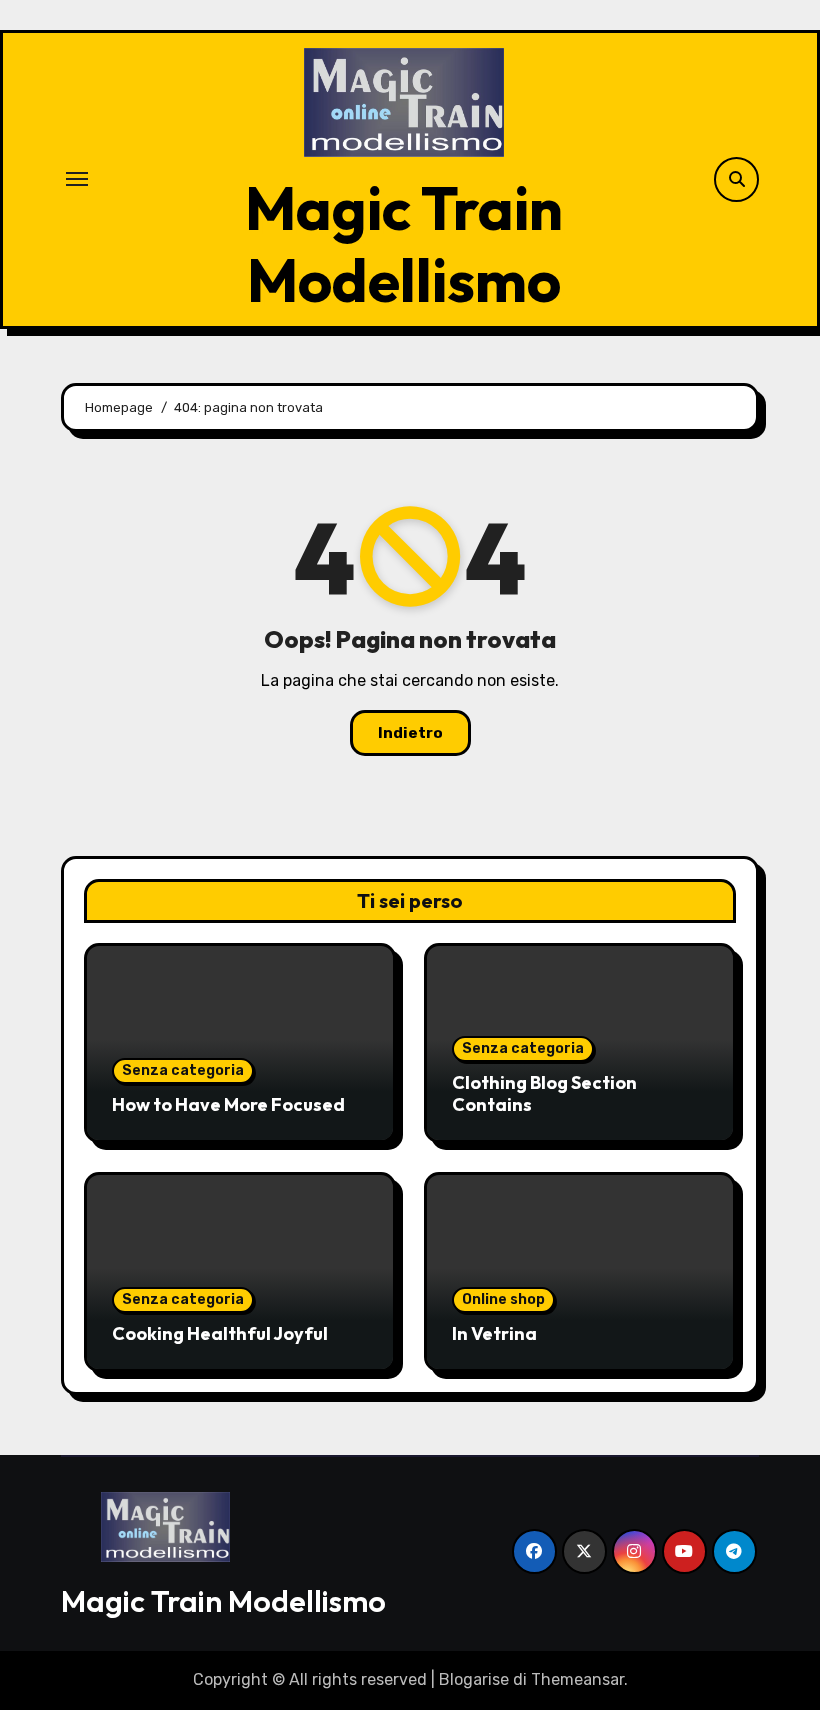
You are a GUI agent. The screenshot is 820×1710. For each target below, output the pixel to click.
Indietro (410, 733)
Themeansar (577, 1679)
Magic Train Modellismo (404, 244)
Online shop (503, 1299)
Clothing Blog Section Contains (544, 1093)
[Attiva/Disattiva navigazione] (77, 179)
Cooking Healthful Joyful (220, 1333)
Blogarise (474, 1679)
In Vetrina (494, 1333)
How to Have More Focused (228, 1104)
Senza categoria (183, 1070)
